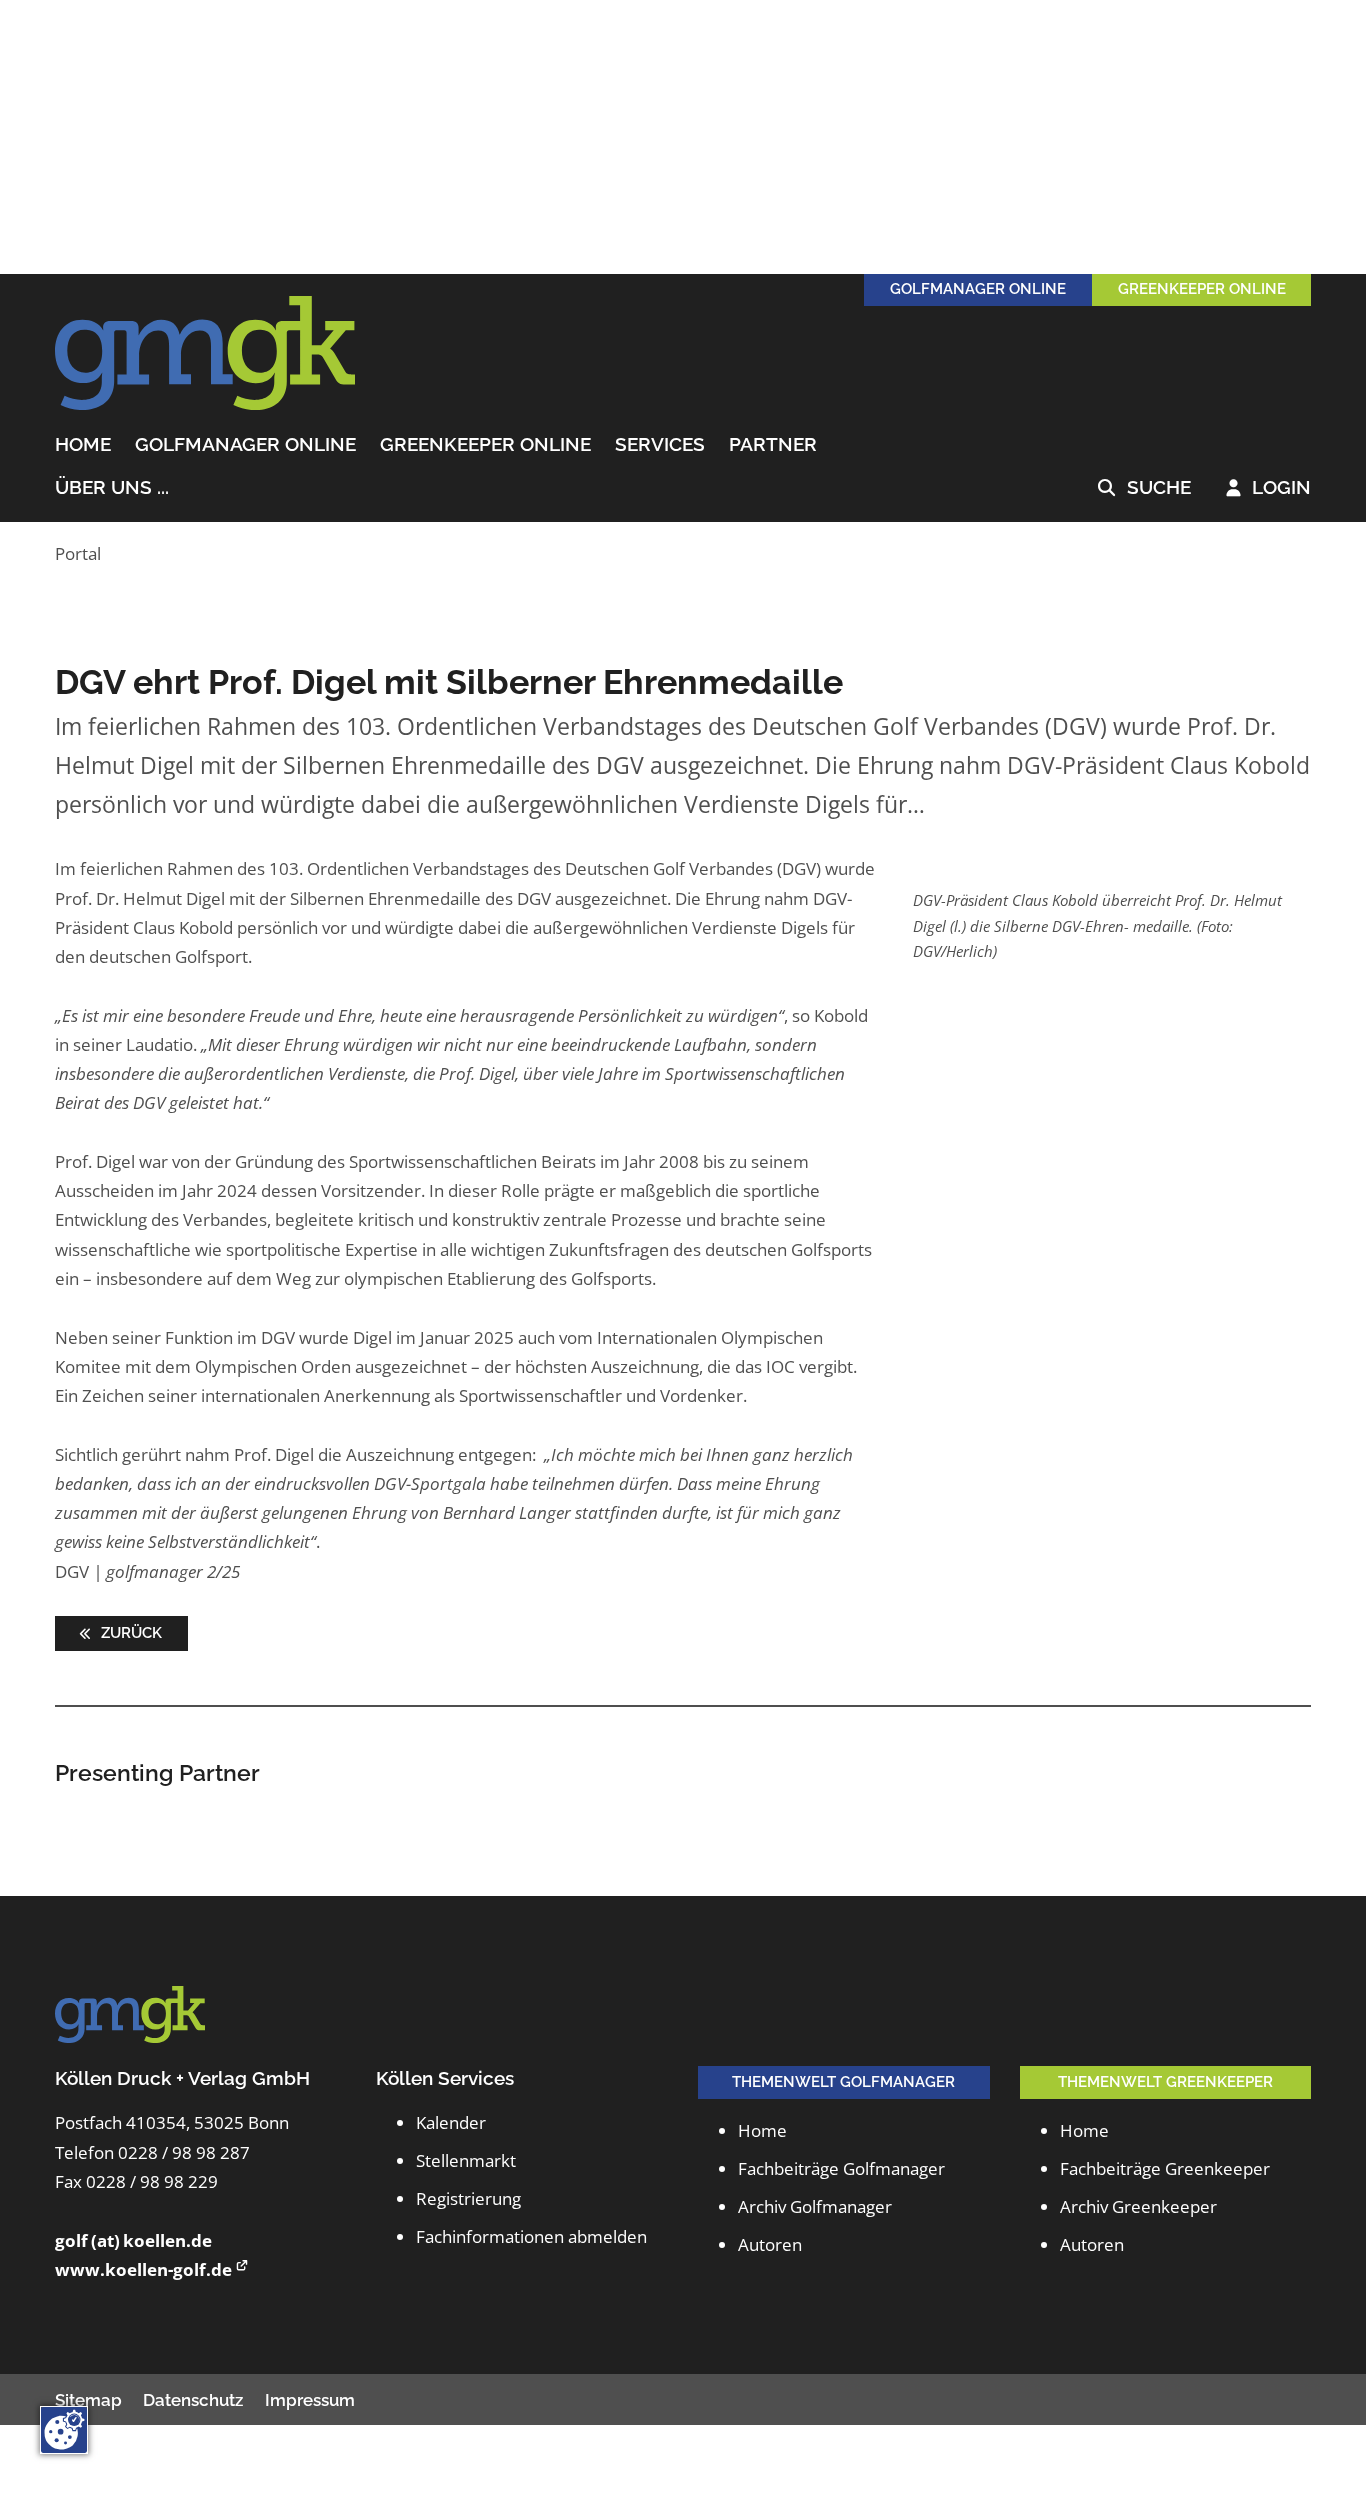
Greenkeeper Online (485, 445)
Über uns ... (112, 488)
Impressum (310, 2400)
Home (83, 445)
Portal (78, 553)
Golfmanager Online (245, 445)
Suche (1144, 488)
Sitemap (88, 2400)
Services (660, 445)
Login (1269, 488)
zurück (129, 1633)
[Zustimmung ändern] (64, 2430)
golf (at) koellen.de (133, 2240)
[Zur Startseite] (205, 354)
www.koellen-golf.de (143, 2269)
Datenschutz (193, 2400)
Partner (773, 445)
